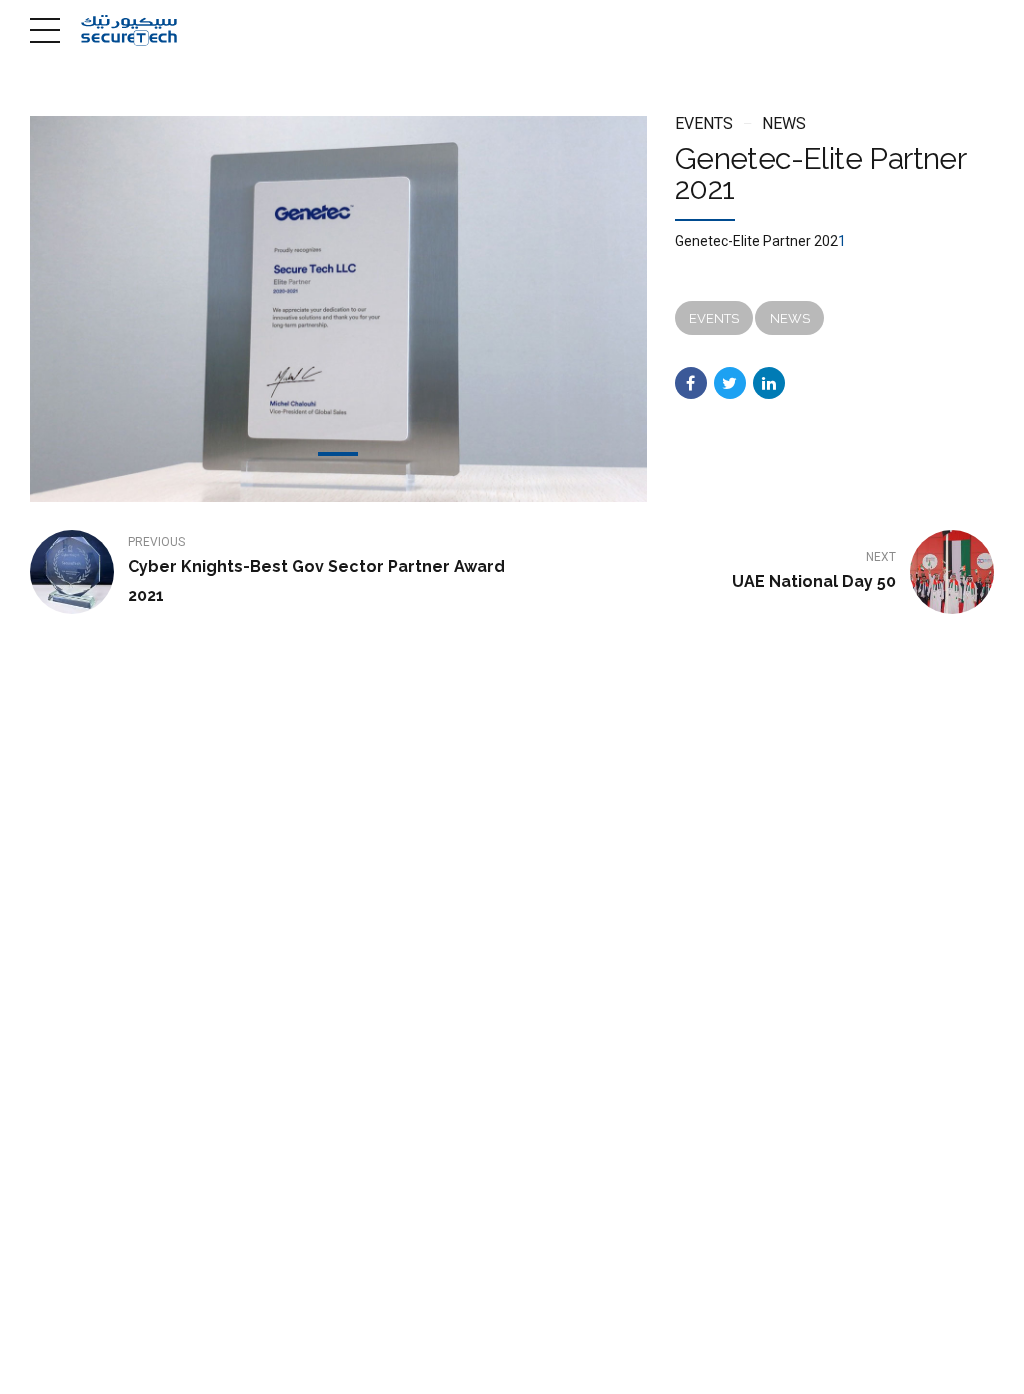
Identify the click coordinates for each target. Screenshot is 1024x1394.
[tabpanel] (338, 309)
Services (499, 1365)
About (432, 1365)
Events (704, 123)
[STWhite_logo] (105, 1212)
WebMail (643, 1365)
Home (374, 1365)
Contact (571, 1365)
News (784, 123)
